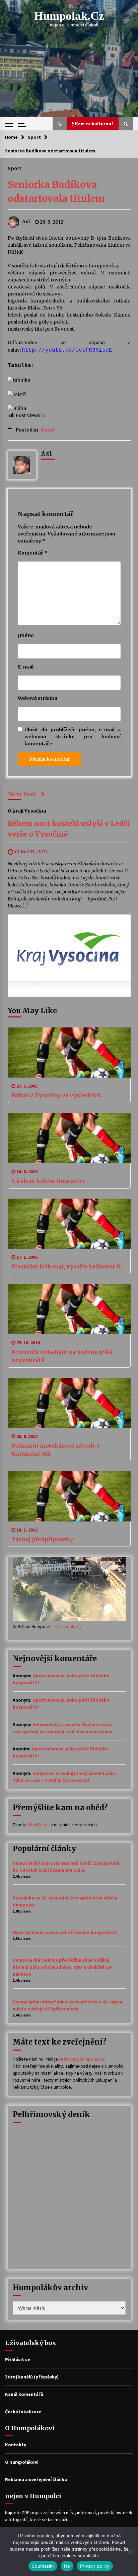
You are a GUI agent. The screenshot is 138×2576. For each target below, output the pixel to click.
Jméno (26, 635)
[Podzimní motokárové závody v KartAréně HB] (69, 1403)
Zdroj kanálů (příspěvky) (32, 2377)
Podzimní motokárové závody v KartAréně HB (56, 1450)
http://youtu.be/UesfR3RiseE (67, 350)
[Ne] (130, 2552)
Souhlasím (43, 2566)
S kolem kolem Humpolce (49, 1181)
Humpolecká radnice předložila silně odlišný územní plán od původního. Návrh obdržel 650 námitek (62, 1967)
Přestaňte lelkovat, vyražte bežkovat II (66, 1266)
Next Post (22, 794)
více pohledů (68, 1626)
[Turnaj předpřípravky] (69, 1496)
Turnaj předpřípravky (42, 1539)
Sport (15, 168)
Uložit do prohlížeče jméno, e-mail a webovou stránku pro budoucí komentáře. (73, 737)
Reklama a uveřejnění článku (36, 2479)
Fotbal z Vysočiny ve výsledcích (56, 1095)
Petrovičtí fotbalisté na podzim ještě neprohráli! (62, 1356)
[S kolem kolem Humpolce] (69, 1138)
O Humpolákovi (22, 2462)
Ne (67, 2566)
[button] (60, 124)
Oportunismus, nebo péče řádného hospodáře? (65, 1932)
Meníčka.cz (39, 1825)
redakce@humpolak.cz (82, 2059)
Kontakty (16, 2445)
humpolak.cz (69, 16)
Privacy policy (95, 2566)
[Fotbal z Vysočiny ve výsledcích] (69, 1053)
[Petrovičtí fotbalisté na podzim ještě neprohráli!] (69, 1309)
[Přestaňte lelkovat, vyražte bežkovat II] (69, 1224)
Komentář (32, 553)
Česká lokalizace (23, 2412)
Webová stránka (38, 698)
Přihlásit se (18, 2359)
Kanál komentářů (24, 2394)
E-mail (26, 667)
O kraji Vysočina (27, 811)
